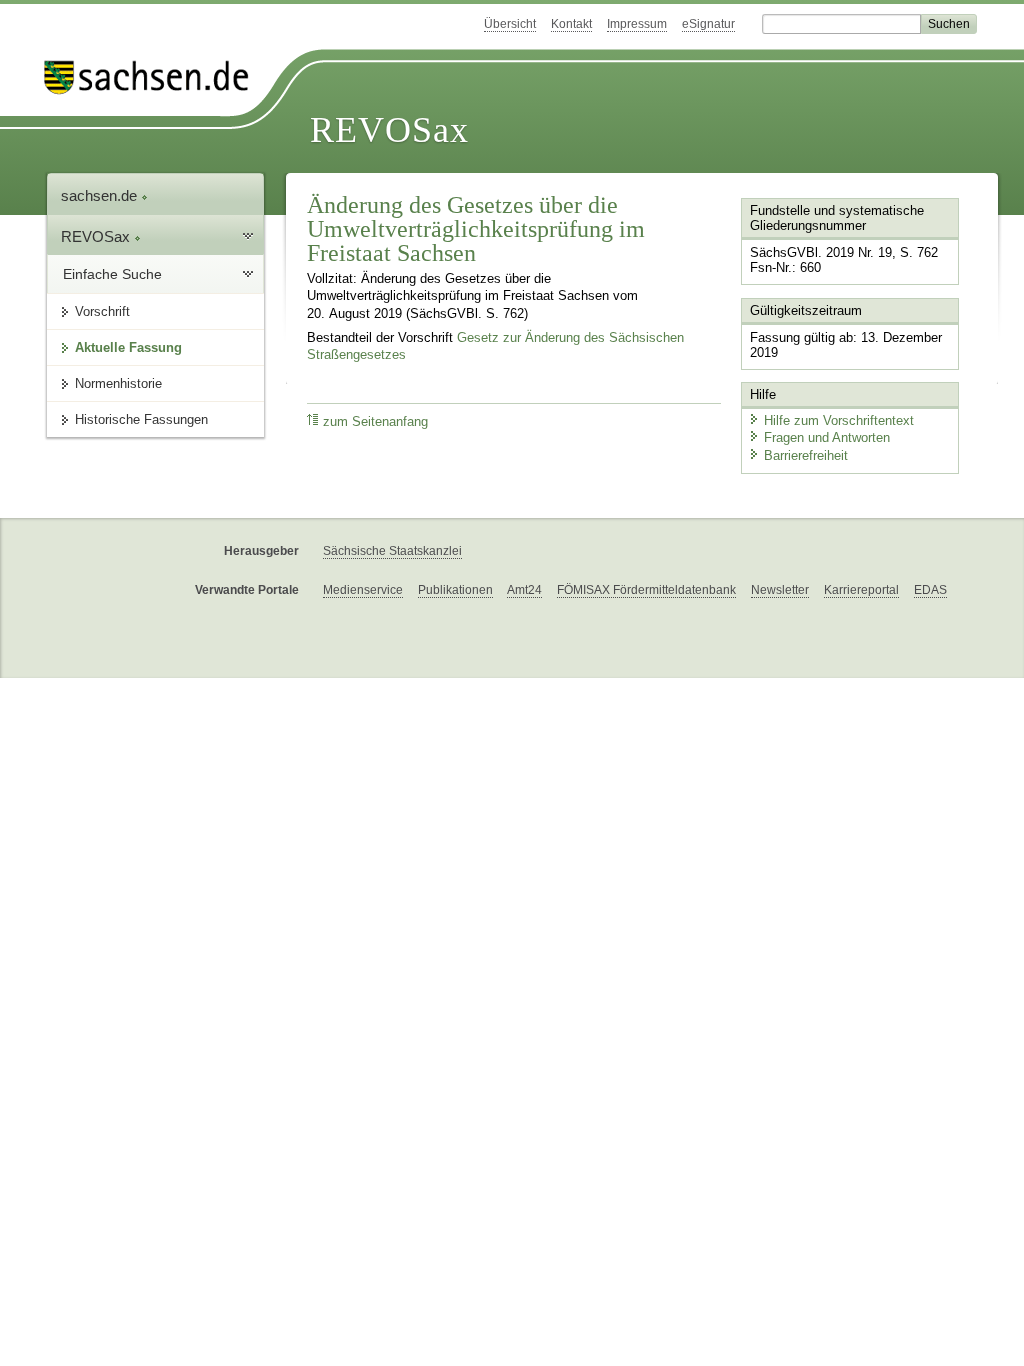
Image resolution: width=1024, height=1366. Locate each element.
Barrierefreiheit (806, 455)
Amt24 (524, 590)
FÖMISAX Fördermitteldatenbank (646, 590)
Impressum (637, 24)
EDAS (930, 590)
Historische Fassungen (141, 419)
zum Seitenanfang (375, 422)
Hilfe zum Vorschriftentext (839, 420)
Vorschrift (102, 311)
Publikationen (455, 590)
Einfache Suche (112, 274)
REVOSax (389, 130)
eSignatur (708, 24)
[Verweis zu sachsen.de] (154, 77)
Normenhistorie (118, 383)
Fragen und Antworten (827, 437)
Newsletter (780, 590)
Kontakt (571, 24)
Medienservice (363, 590)
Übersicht (510, 24)
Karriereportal (861, 590)
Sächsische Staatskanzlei (392, 551)
